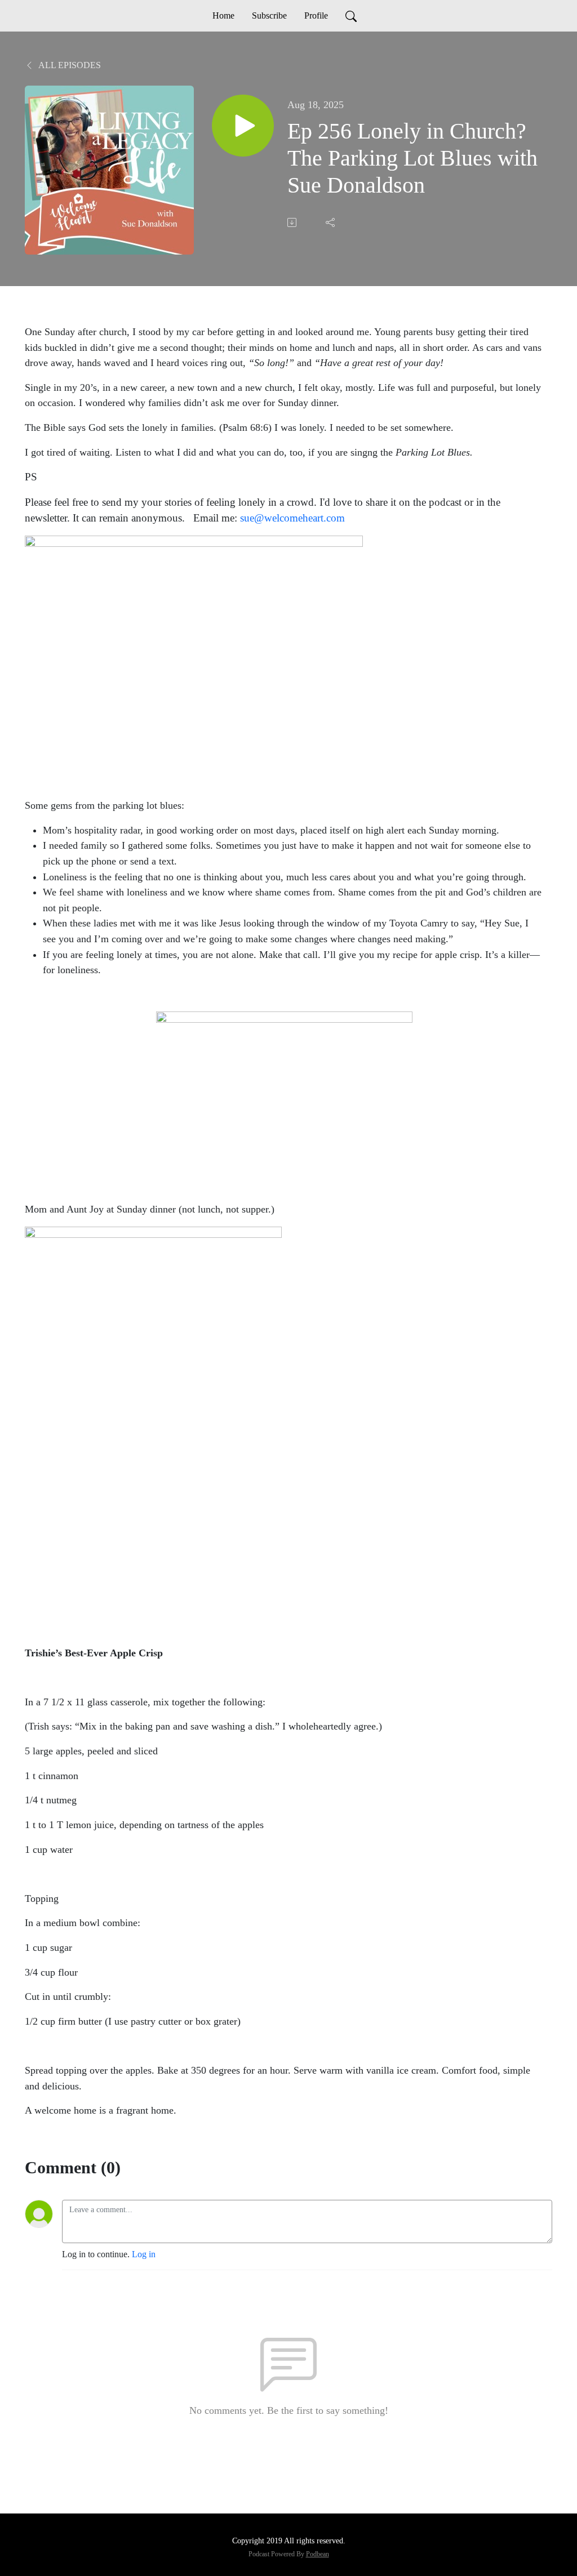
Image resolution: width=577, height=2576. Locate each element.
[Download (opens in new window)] (293, 222)
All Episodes (69, 65)
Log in (144, 2254)
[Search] (351, 16)
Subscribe (269, 15)
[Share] (331, 222)
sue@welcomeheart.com (292, 518)
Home (223, 15)
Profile (316, 15)
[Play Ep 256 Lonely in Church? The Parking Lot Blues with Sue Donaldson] (243, 126)
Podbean (318, 2554)
